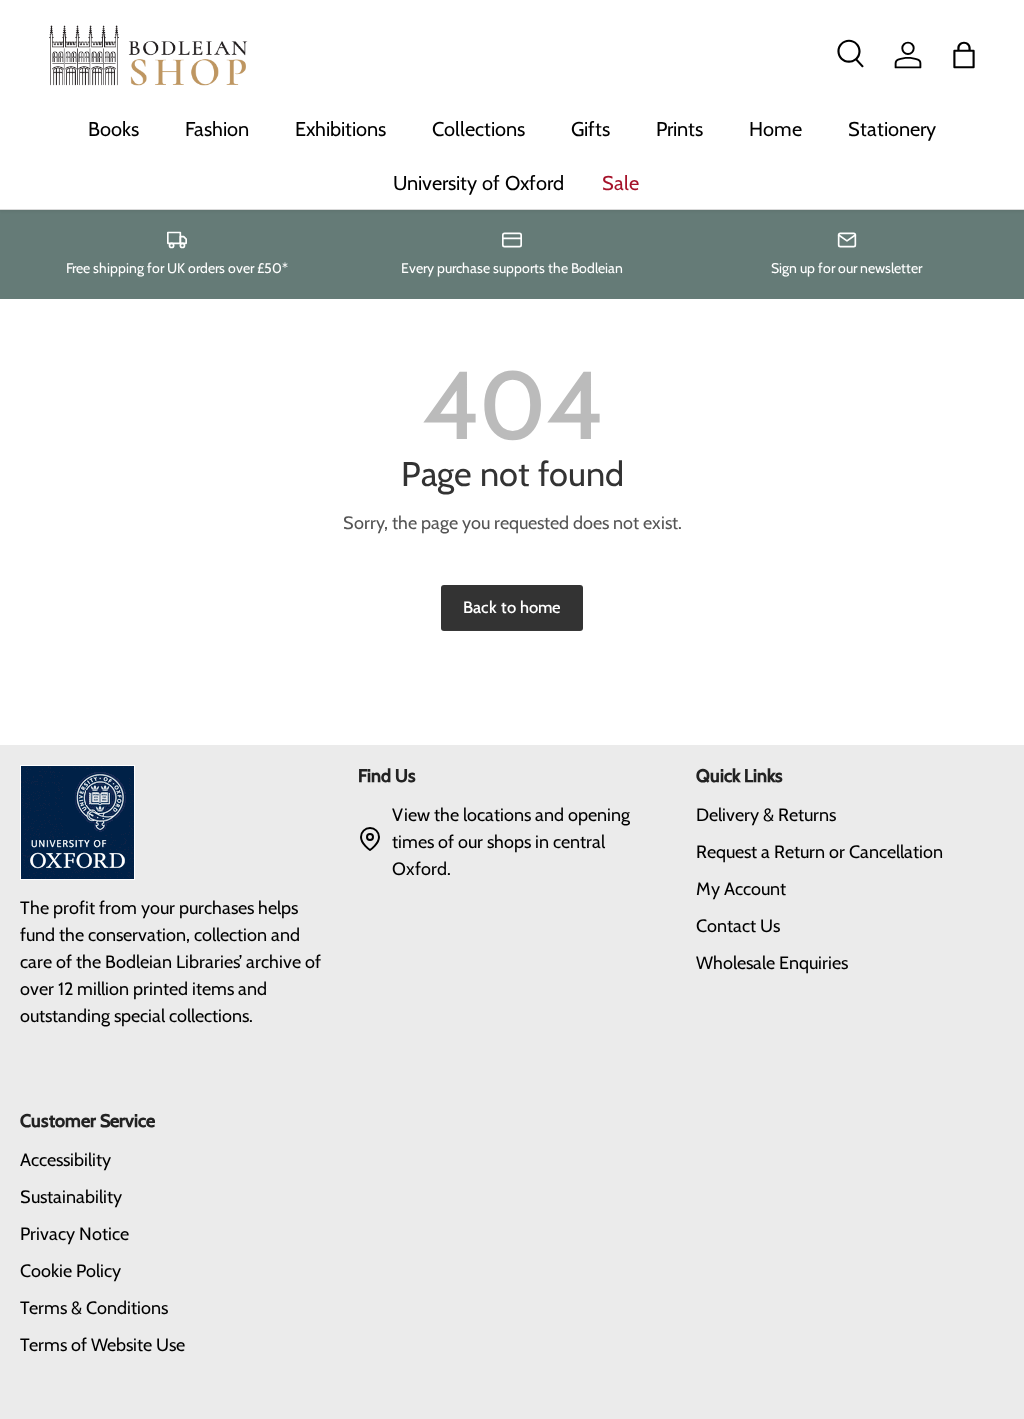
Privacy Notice (74, 1234)
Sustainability (71, 1197)
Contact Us (738, 926)
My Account (741, 889)
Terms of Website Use (102, 1345)
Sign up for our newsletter (846, 268)
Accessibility (65, 1160)
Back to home (512, 607)
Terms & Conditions (94, 1308)
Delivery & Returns (766, 815)
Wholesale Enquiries (772, 963)
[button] (964, 55)
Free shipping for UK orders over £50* (177, 268)
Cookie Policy (70, 1271)
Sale (620, 183)
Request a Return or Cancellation (819, 852)
